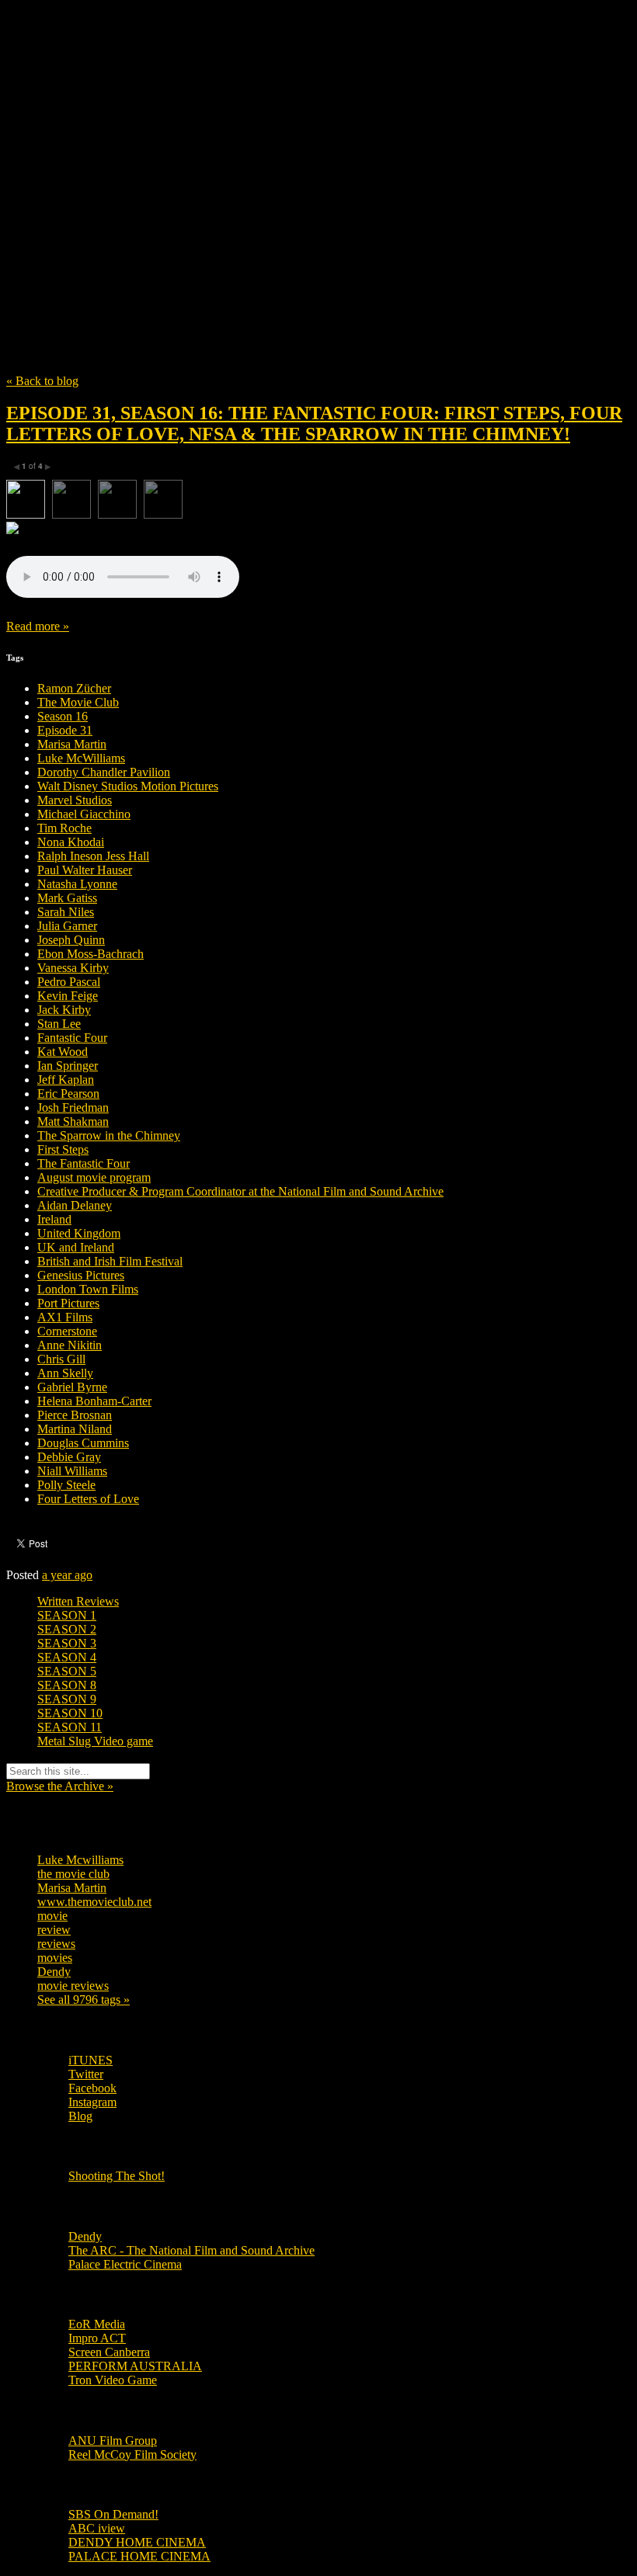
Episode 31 (65, 730)
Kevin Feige (68, 996)
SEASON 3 (67, 1643)
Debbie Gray (69, 1457)
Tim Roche (64, 828)
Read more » (38, 626)
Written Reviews (78, 1601)
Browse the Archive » (60, 1786)
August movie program (94, 1177)
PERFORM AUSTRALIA (135, 2366)
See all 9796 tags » (84, 2000)
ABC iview (97, 2528)
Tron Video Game (113, 2380)
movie (52, 1916)
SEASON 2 (67, 1629)
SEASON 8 (67, 1685)
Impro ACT (97, 2338)
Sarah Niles (66, 912)
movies (55, 1958)
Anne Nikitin (70, 1345)
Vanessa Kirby (73, 968)
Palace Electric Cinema (125, 2264)
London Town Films (88, 1289)
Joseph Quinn (71, 940)
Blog (80, 2116)
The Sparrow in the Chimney (109, 1135)
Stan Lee (59, 1024)
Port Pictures (68, 1303)
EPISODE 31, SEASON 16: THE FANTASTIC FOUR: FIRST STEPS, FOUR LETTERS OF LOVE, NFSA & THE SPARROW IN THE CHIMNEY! (314, 424)
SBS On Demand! (113, 2514)
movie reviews (73, 1986)
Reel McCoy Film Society (132, 2454)
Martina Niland (75, 1429)
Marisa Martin (72, 744)
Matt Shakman (73, 1121)
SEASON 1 (67, 1615)
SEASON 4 (67, 1657)
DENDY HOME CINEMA (137, 2542)
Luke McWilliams (81, 758)
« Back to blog (42, 381)
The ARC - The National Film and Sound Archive (191, 2250)
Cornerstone (67, 1331)
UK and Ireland (76, 1247)
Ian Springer (68, 1066)
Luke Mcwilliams (80, 1860)
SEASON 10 (70, 1713)
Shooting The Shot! (117, 2176)
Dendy (54, 1972)
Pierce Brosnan (75, 1415)
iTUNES (91, 2060)
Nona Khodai (71, 842)
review (54, 1930)
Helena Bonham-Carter (94, 1401)
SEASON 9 (67, 1699)
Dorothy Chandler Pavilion (104, 772)
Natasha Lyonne (77, 884)
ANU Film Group (113, 2441)
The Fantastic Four (84, 1163)
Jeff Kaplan (66, 1080)
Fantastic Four (72, 1038)
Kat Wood (63, 1052)
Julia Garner (67, 926)
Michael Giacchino (84, 814)
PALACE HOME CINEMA (139, 2556)
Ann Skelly (65, 1373)
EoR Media (97, 2324)
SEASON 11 (70, 1727)
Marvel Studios (75, 800)
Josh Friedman (73, 1107)
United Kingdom (79, 1233)
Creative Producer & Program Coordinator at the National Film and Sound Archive (240, 1191)
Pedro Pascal (69, 982)
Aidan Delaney (75, 1205)
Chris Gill (61, 1359)
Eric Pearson (68, 1094)
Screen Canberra (109, 2352)
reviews (56, 1944)
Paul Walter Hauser (85, 870)
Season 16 (63, 716)
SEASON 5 (67, 1671)
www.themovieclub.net (94, 1902)
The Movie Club (286, 163)
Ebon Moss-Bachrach (91, 954)
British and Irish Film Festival (110, 1261)
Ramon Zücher (74, 688)
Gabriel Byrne (72, 1387)
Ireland (54, 1219)
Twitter (86, 2074)
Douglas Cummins (83, 1443)
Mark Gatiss (67, 898)
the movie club (73, 1874)
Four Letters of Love (88, 1499)
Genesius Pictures (81, 1275)
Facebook (92, 2088)
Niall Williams (72, 1471)
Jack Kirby (64, 1010)
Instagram (92, 2102)
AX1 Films (65, 1317)
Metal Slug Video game (95, 1741)
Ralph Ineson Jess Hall (93, 856)
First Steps (63, 1149)
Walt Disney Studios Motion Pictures (128, 786)
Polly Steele (66, 1485)
